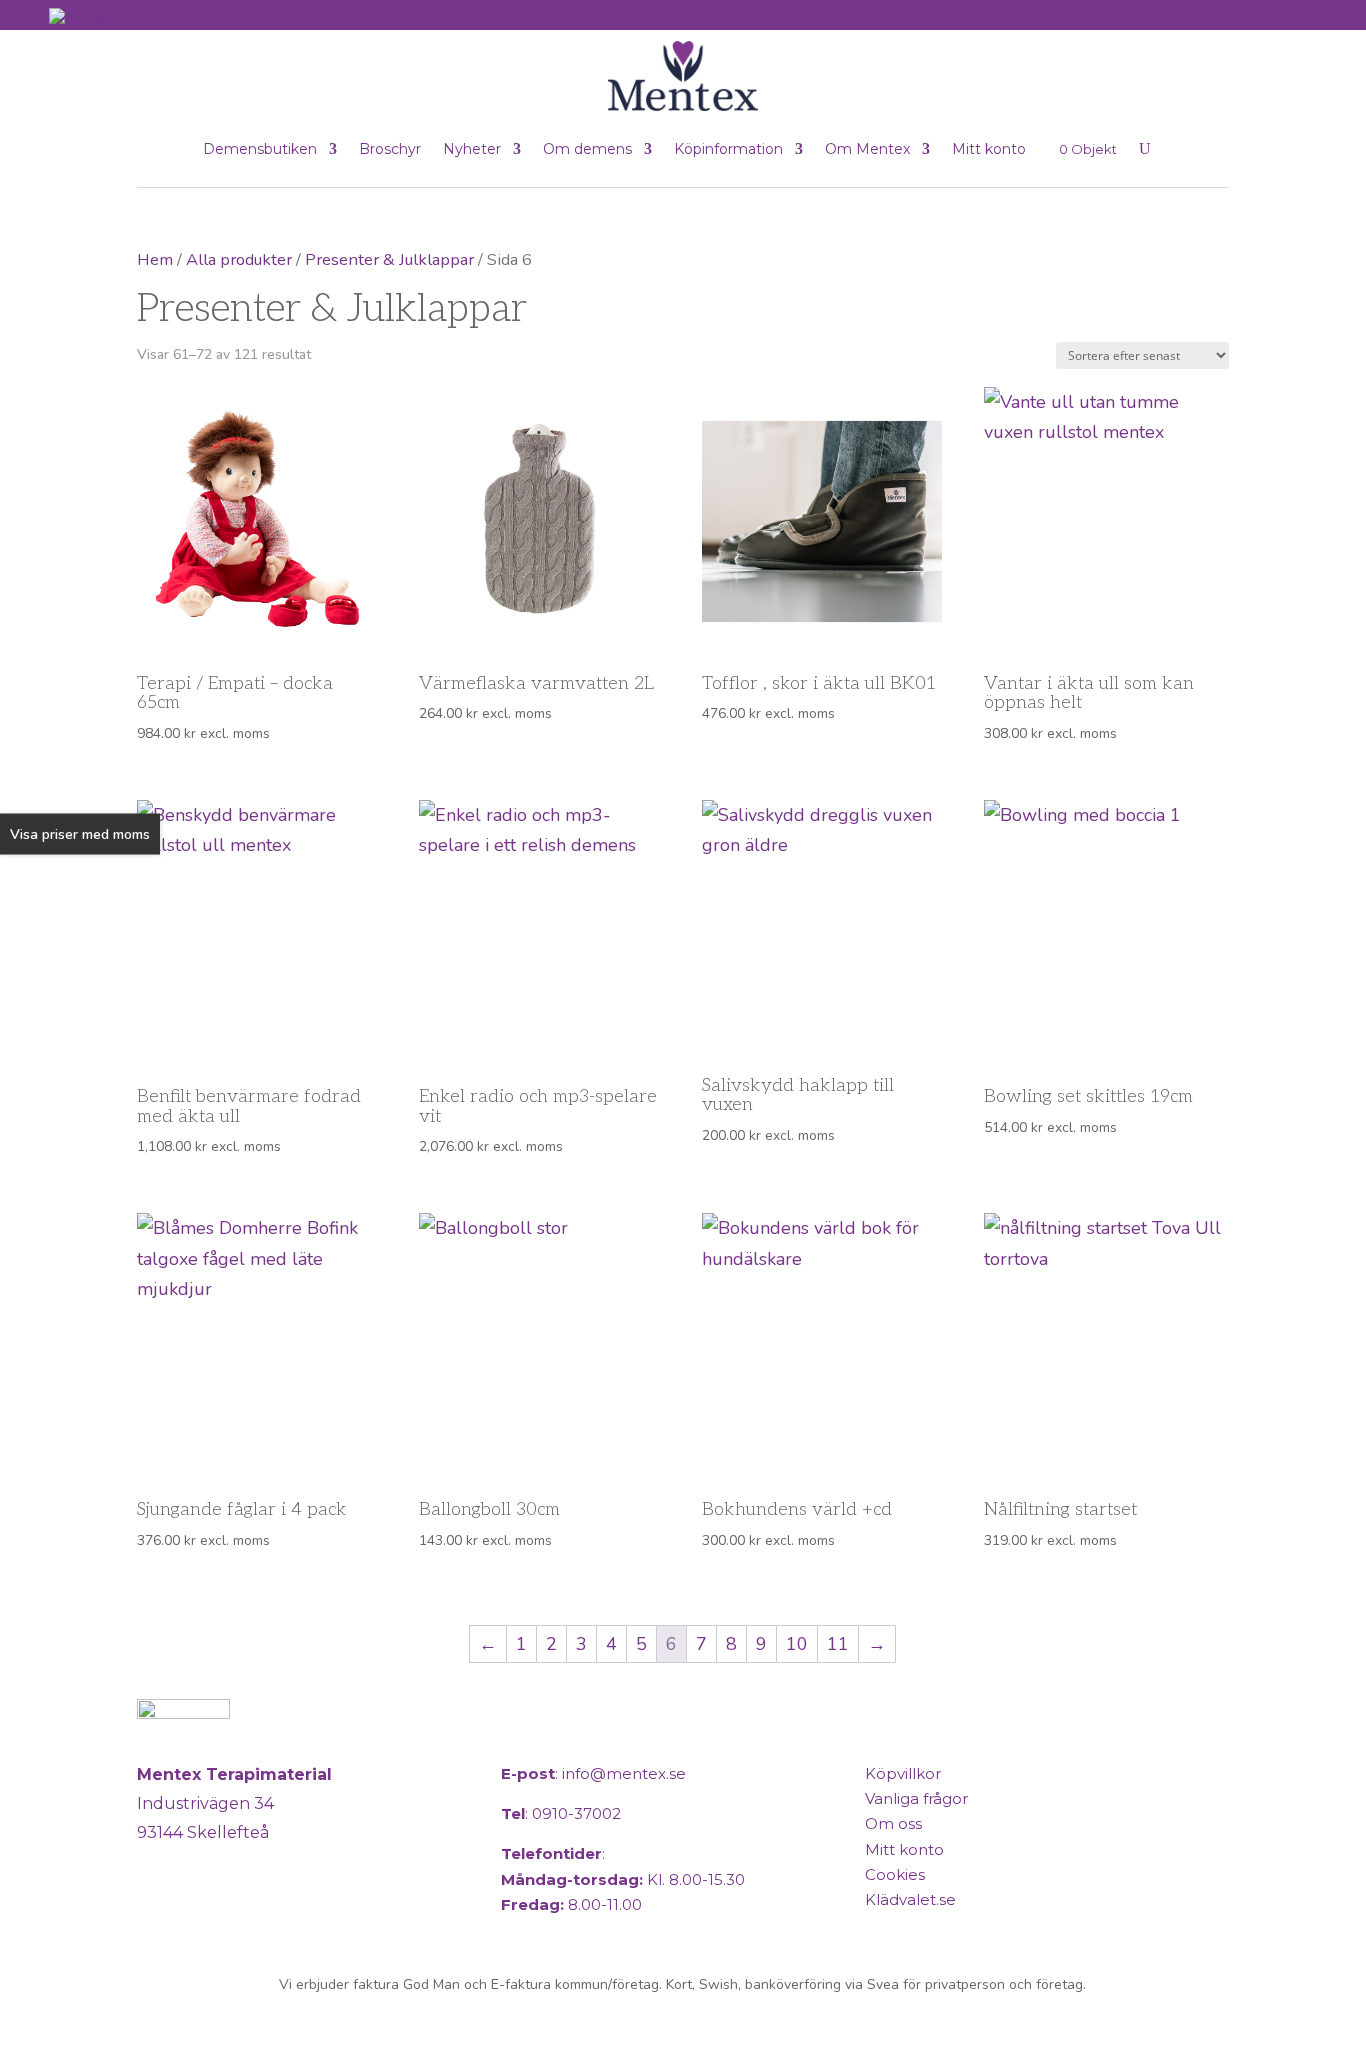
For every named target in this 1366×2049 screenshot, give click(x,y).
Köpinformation (728, 149)
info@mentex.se (624, 1773)
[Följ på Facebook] (157, 1915)
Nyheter (472, 149)
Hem (155, 259)
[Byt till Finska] (82, 16)
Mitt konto (989, 149)
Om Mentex (867, 149)
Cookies (895, 1874)
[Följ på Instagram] (205, 1915)
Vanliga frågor (916, 1798)
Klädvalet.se (910, 1899)
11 (838, 1644)
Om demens (587, 149)
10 (797, 1644)
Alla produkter (239, 259)
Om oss (893, 1823)
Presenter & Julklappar (389, 259)
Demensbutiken (260, 149)
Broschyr (390, 149)
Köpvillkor (903, 1773)
